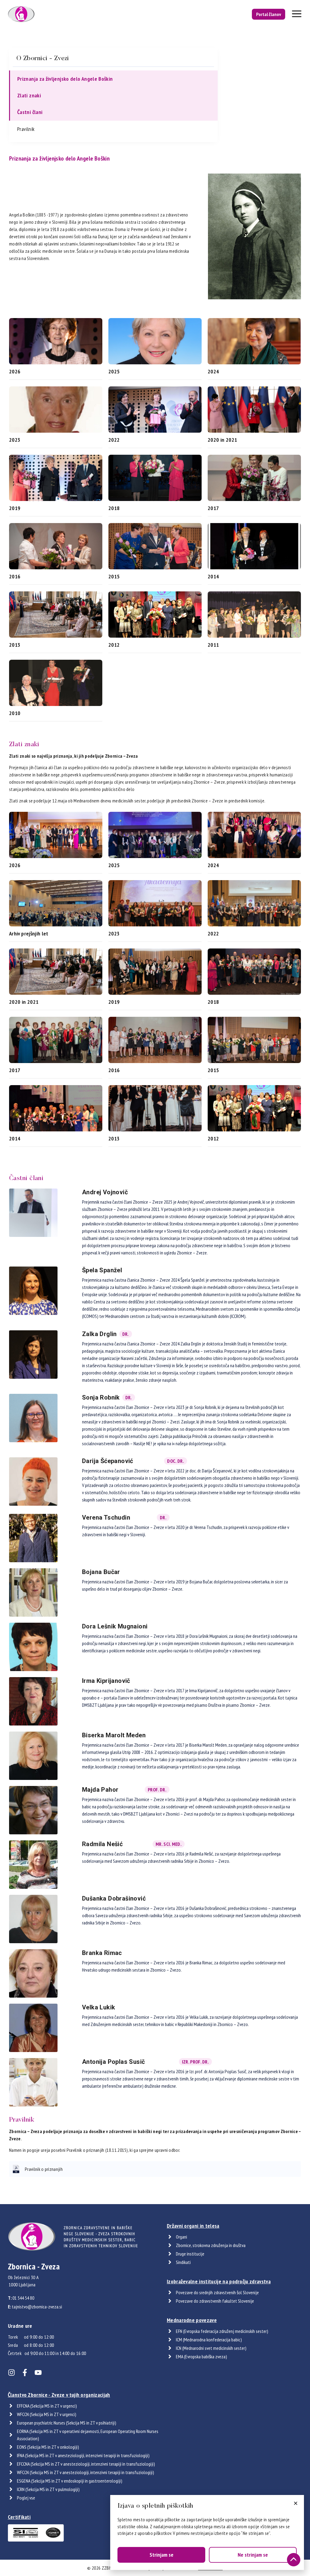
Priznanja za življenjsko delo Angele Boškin (59, 158)
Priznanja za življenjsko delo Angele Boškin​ (65, 79)
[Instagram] (12, 2373)
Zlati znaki (29, 95)
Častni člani (30, 112)
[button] (296, 2503)
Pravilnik (26, 129)
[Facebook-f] (25, 2373)
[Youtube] (38, 2373)
